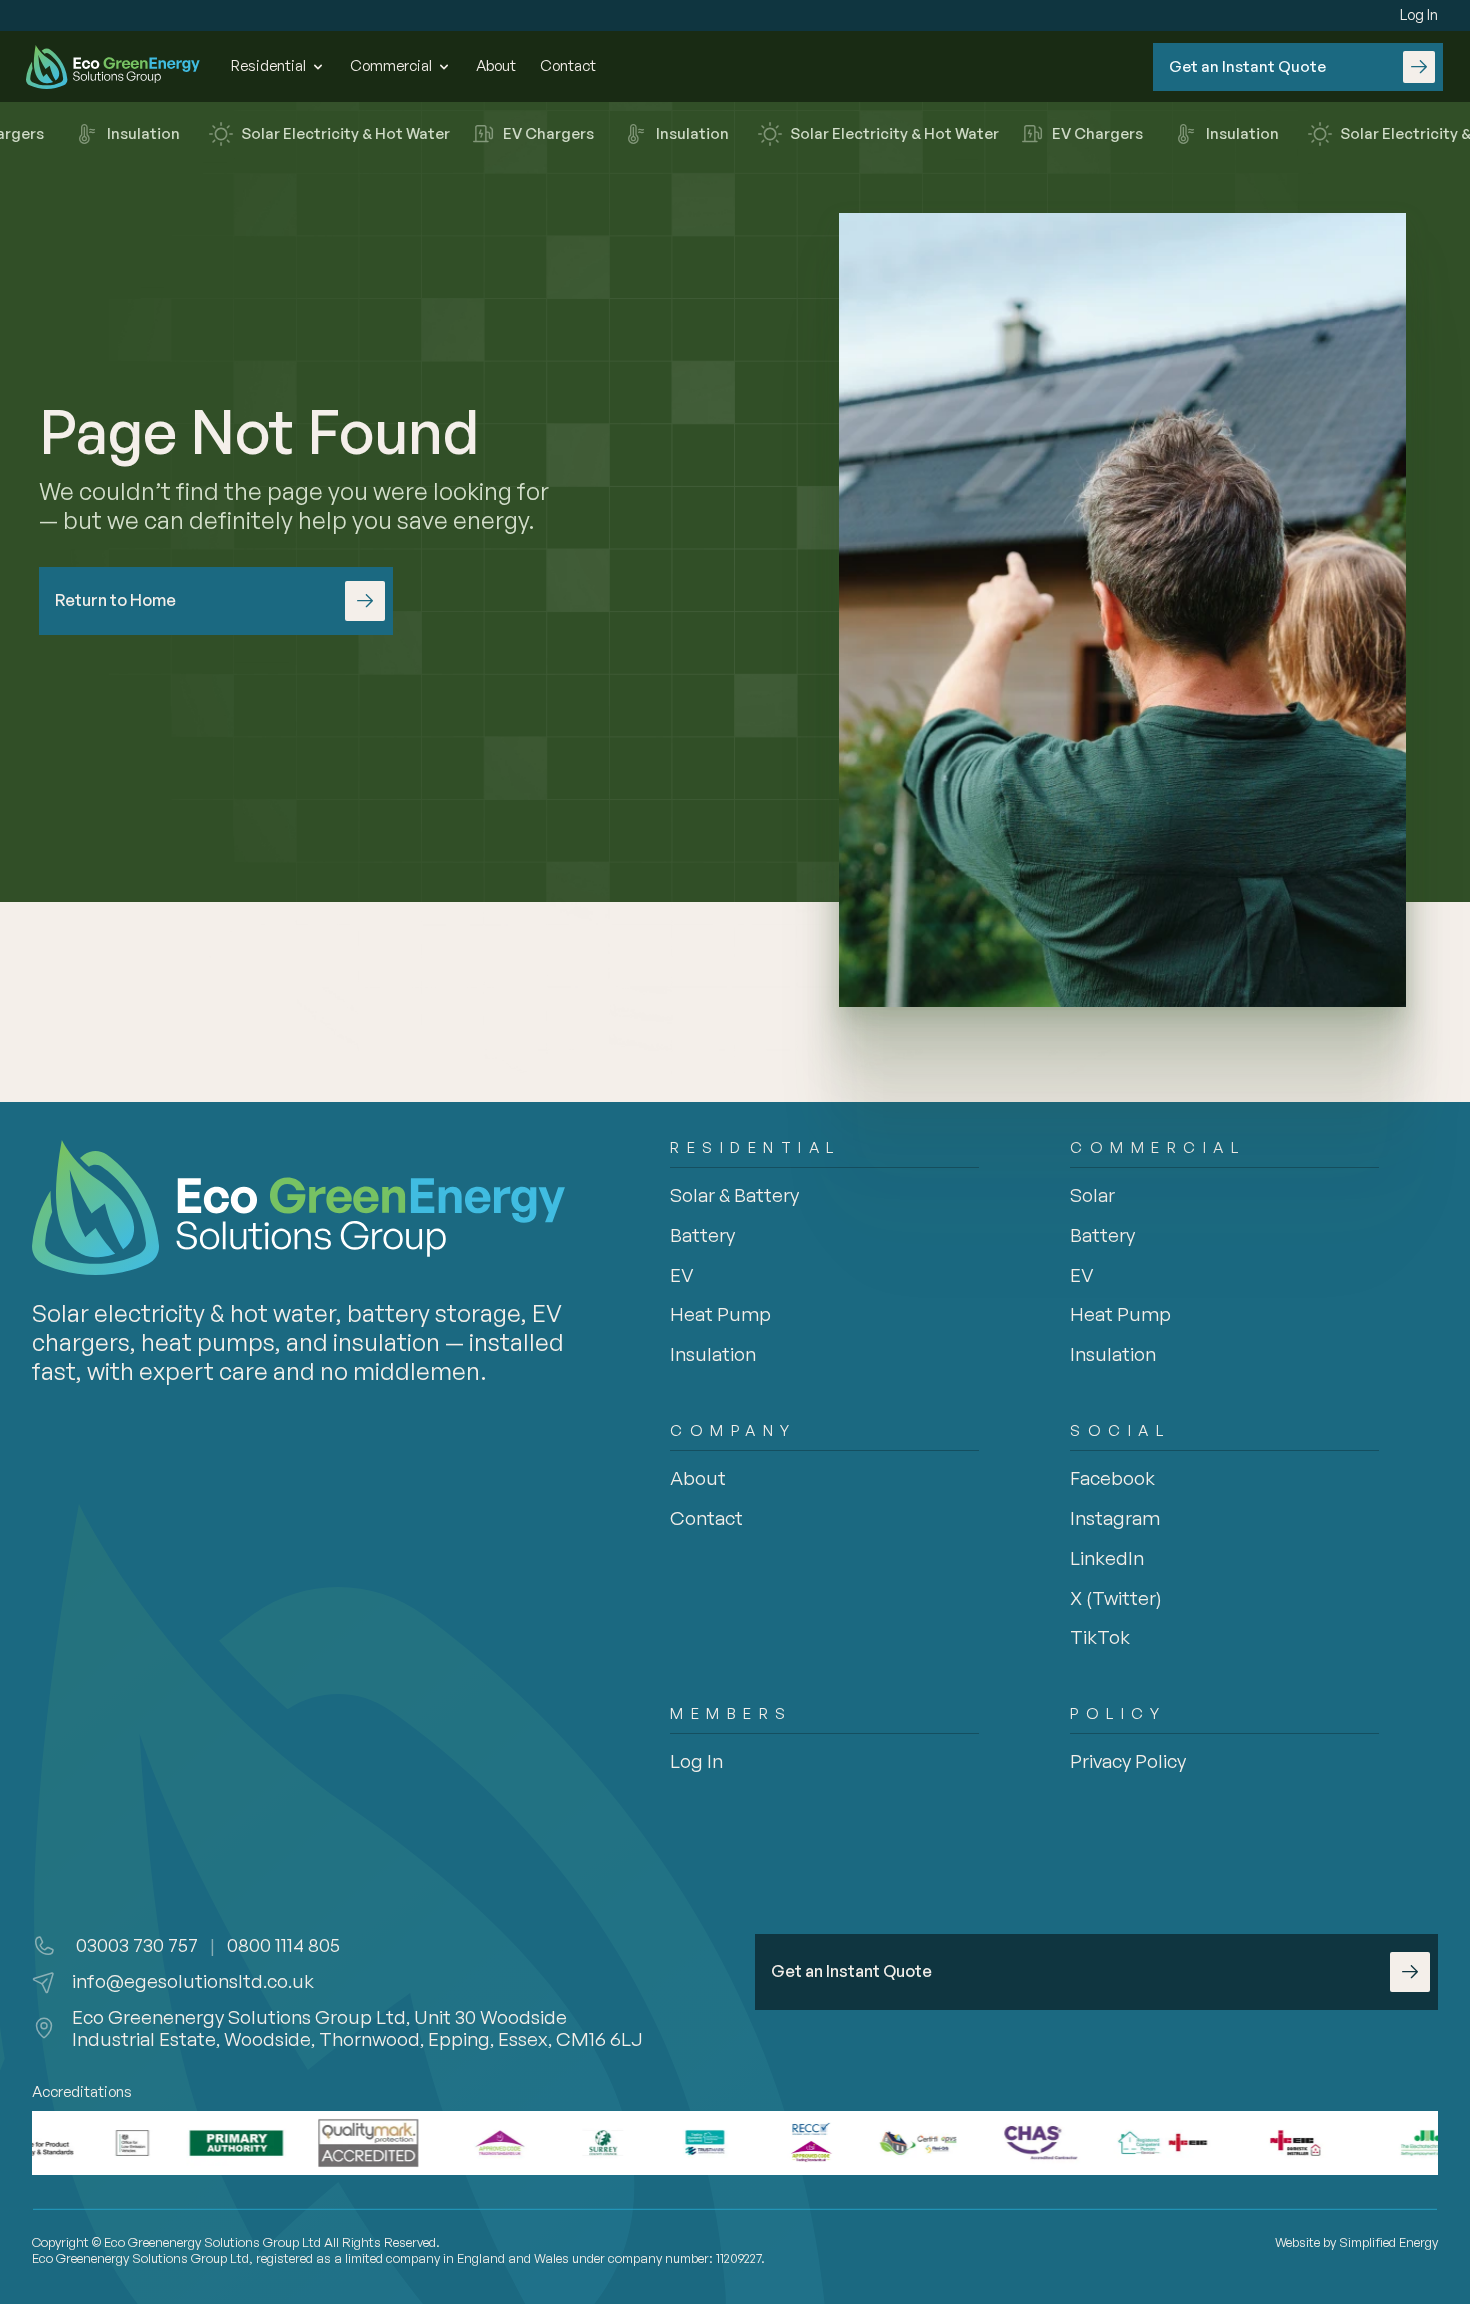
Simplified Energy (1388, 2242)
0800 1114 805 (283, 1945)
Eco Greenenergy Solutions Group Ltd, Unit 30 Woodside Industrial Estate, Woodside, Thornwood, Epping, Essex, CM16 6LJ (357, 2028)
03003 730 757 (135, 1945)
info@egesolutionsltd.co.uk (193, 1981)
